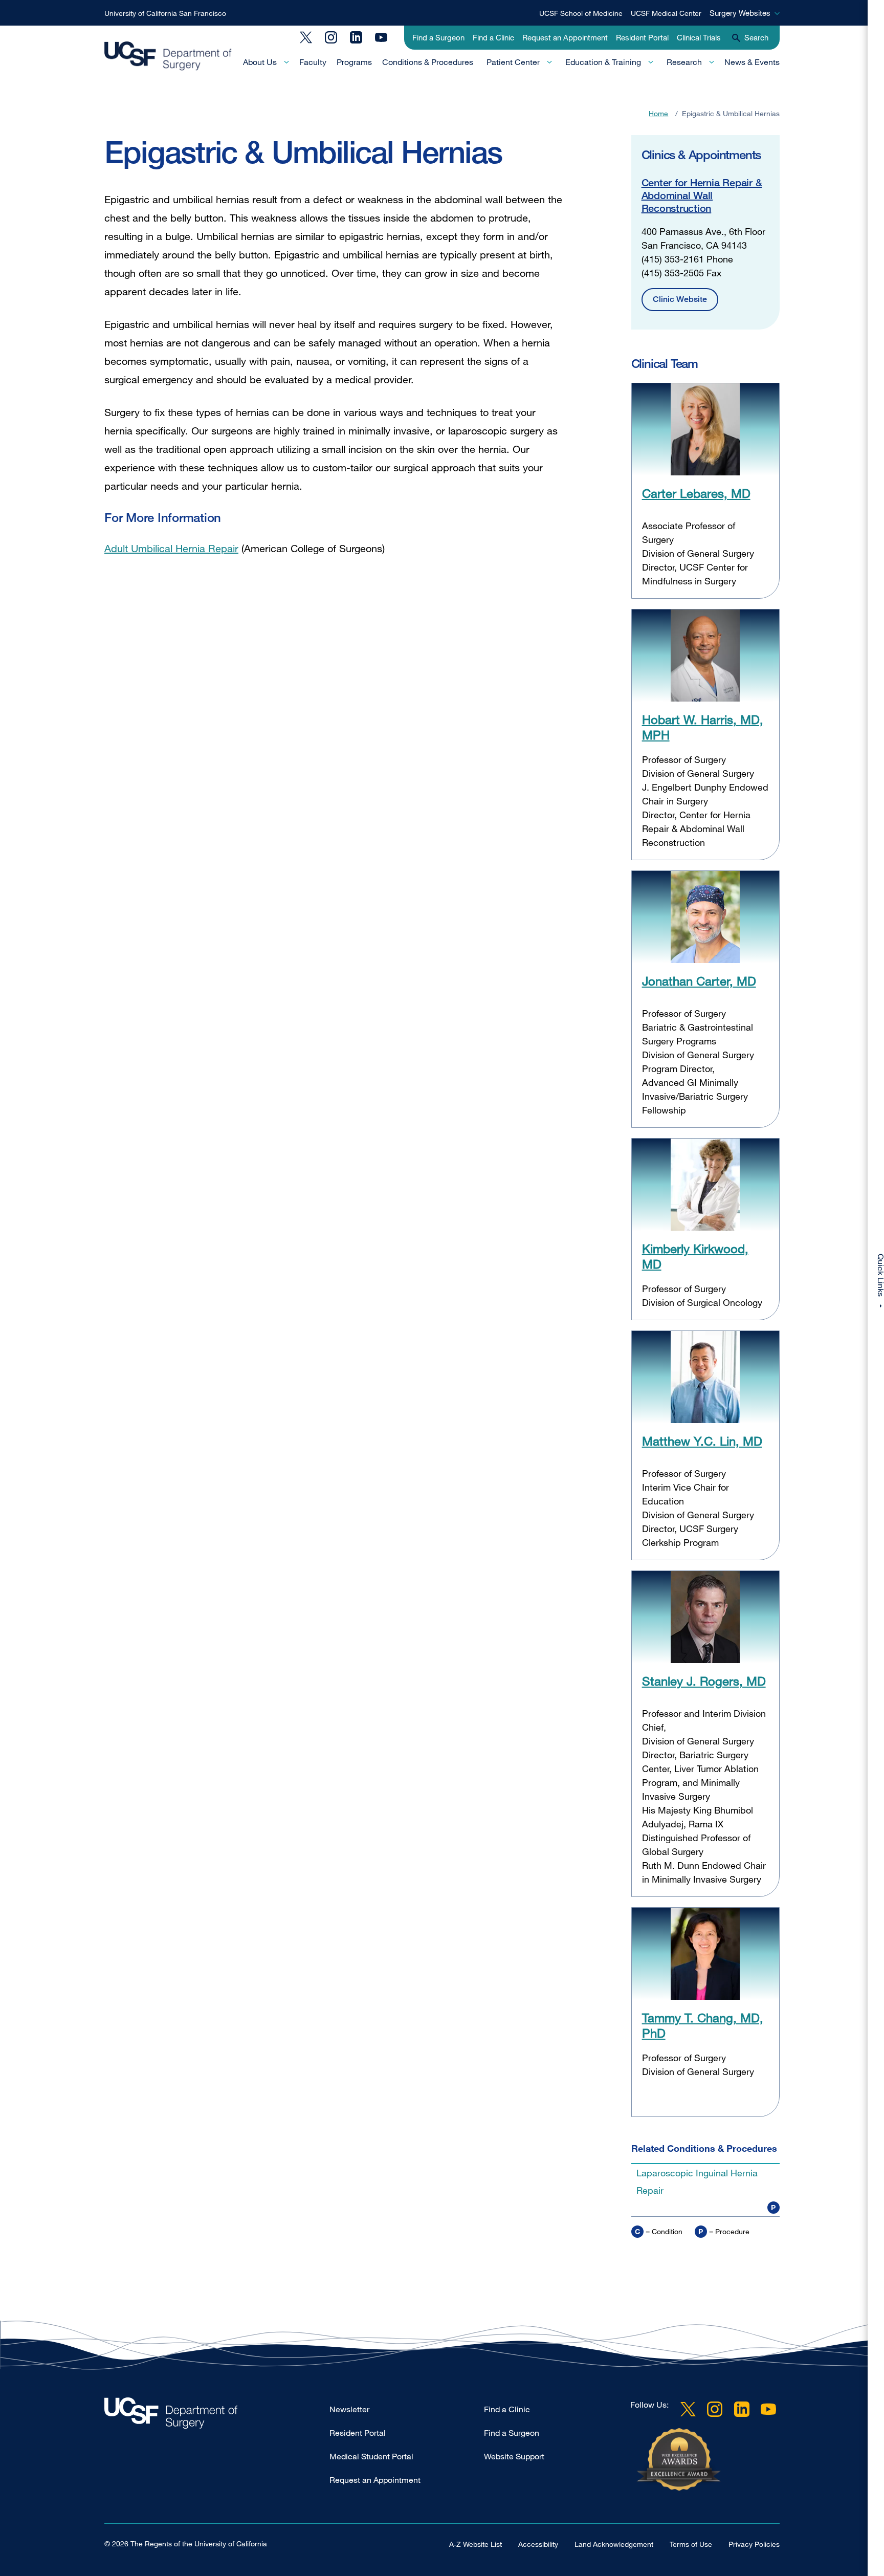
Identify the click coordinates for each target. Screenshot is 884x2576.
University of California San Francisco (165, 13)
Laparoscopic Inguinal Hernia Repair (697, 2181)
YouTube (381, 37)
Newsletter (349, 2409)
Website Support (514, 2456)
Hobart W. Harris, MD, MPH (703, 727)
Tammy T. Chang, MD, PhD (703, 2025)
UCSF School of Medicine (581, 13)
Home (658, 113)
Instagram (331, 37)
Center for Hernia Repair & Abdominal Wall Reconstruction (702, 195)
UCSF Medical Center (666, 13)
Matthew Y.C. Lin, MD (702, 1441)
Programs (354, 62)
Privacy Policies (754, 2544)
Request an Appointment (565, 37)
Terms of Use (691, 2544)
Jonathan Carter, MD (699, 981)
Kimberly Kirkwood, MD (695, 1256)
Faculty (313, 62)
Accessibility (538, 2544)
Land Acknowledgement (614, 2544)
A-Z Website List (476, 2544)
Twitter (306, 37)
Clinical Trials (699, 37)
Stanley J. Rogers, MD (704, 1681)
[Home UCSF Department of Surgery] (217, 2416)
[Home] (168, 56)
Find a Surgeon (438, 37)
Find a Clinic (493, 37)
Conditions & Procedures (428, 62)
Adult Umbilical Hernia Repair (171, 548)
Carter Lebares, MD (696, 493)
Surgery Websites (740, 13)
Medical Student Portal (371, 2456)
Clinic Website (680, 299)
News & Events (752, 62)
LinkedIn (356, 37)
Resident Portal (642, 37)
